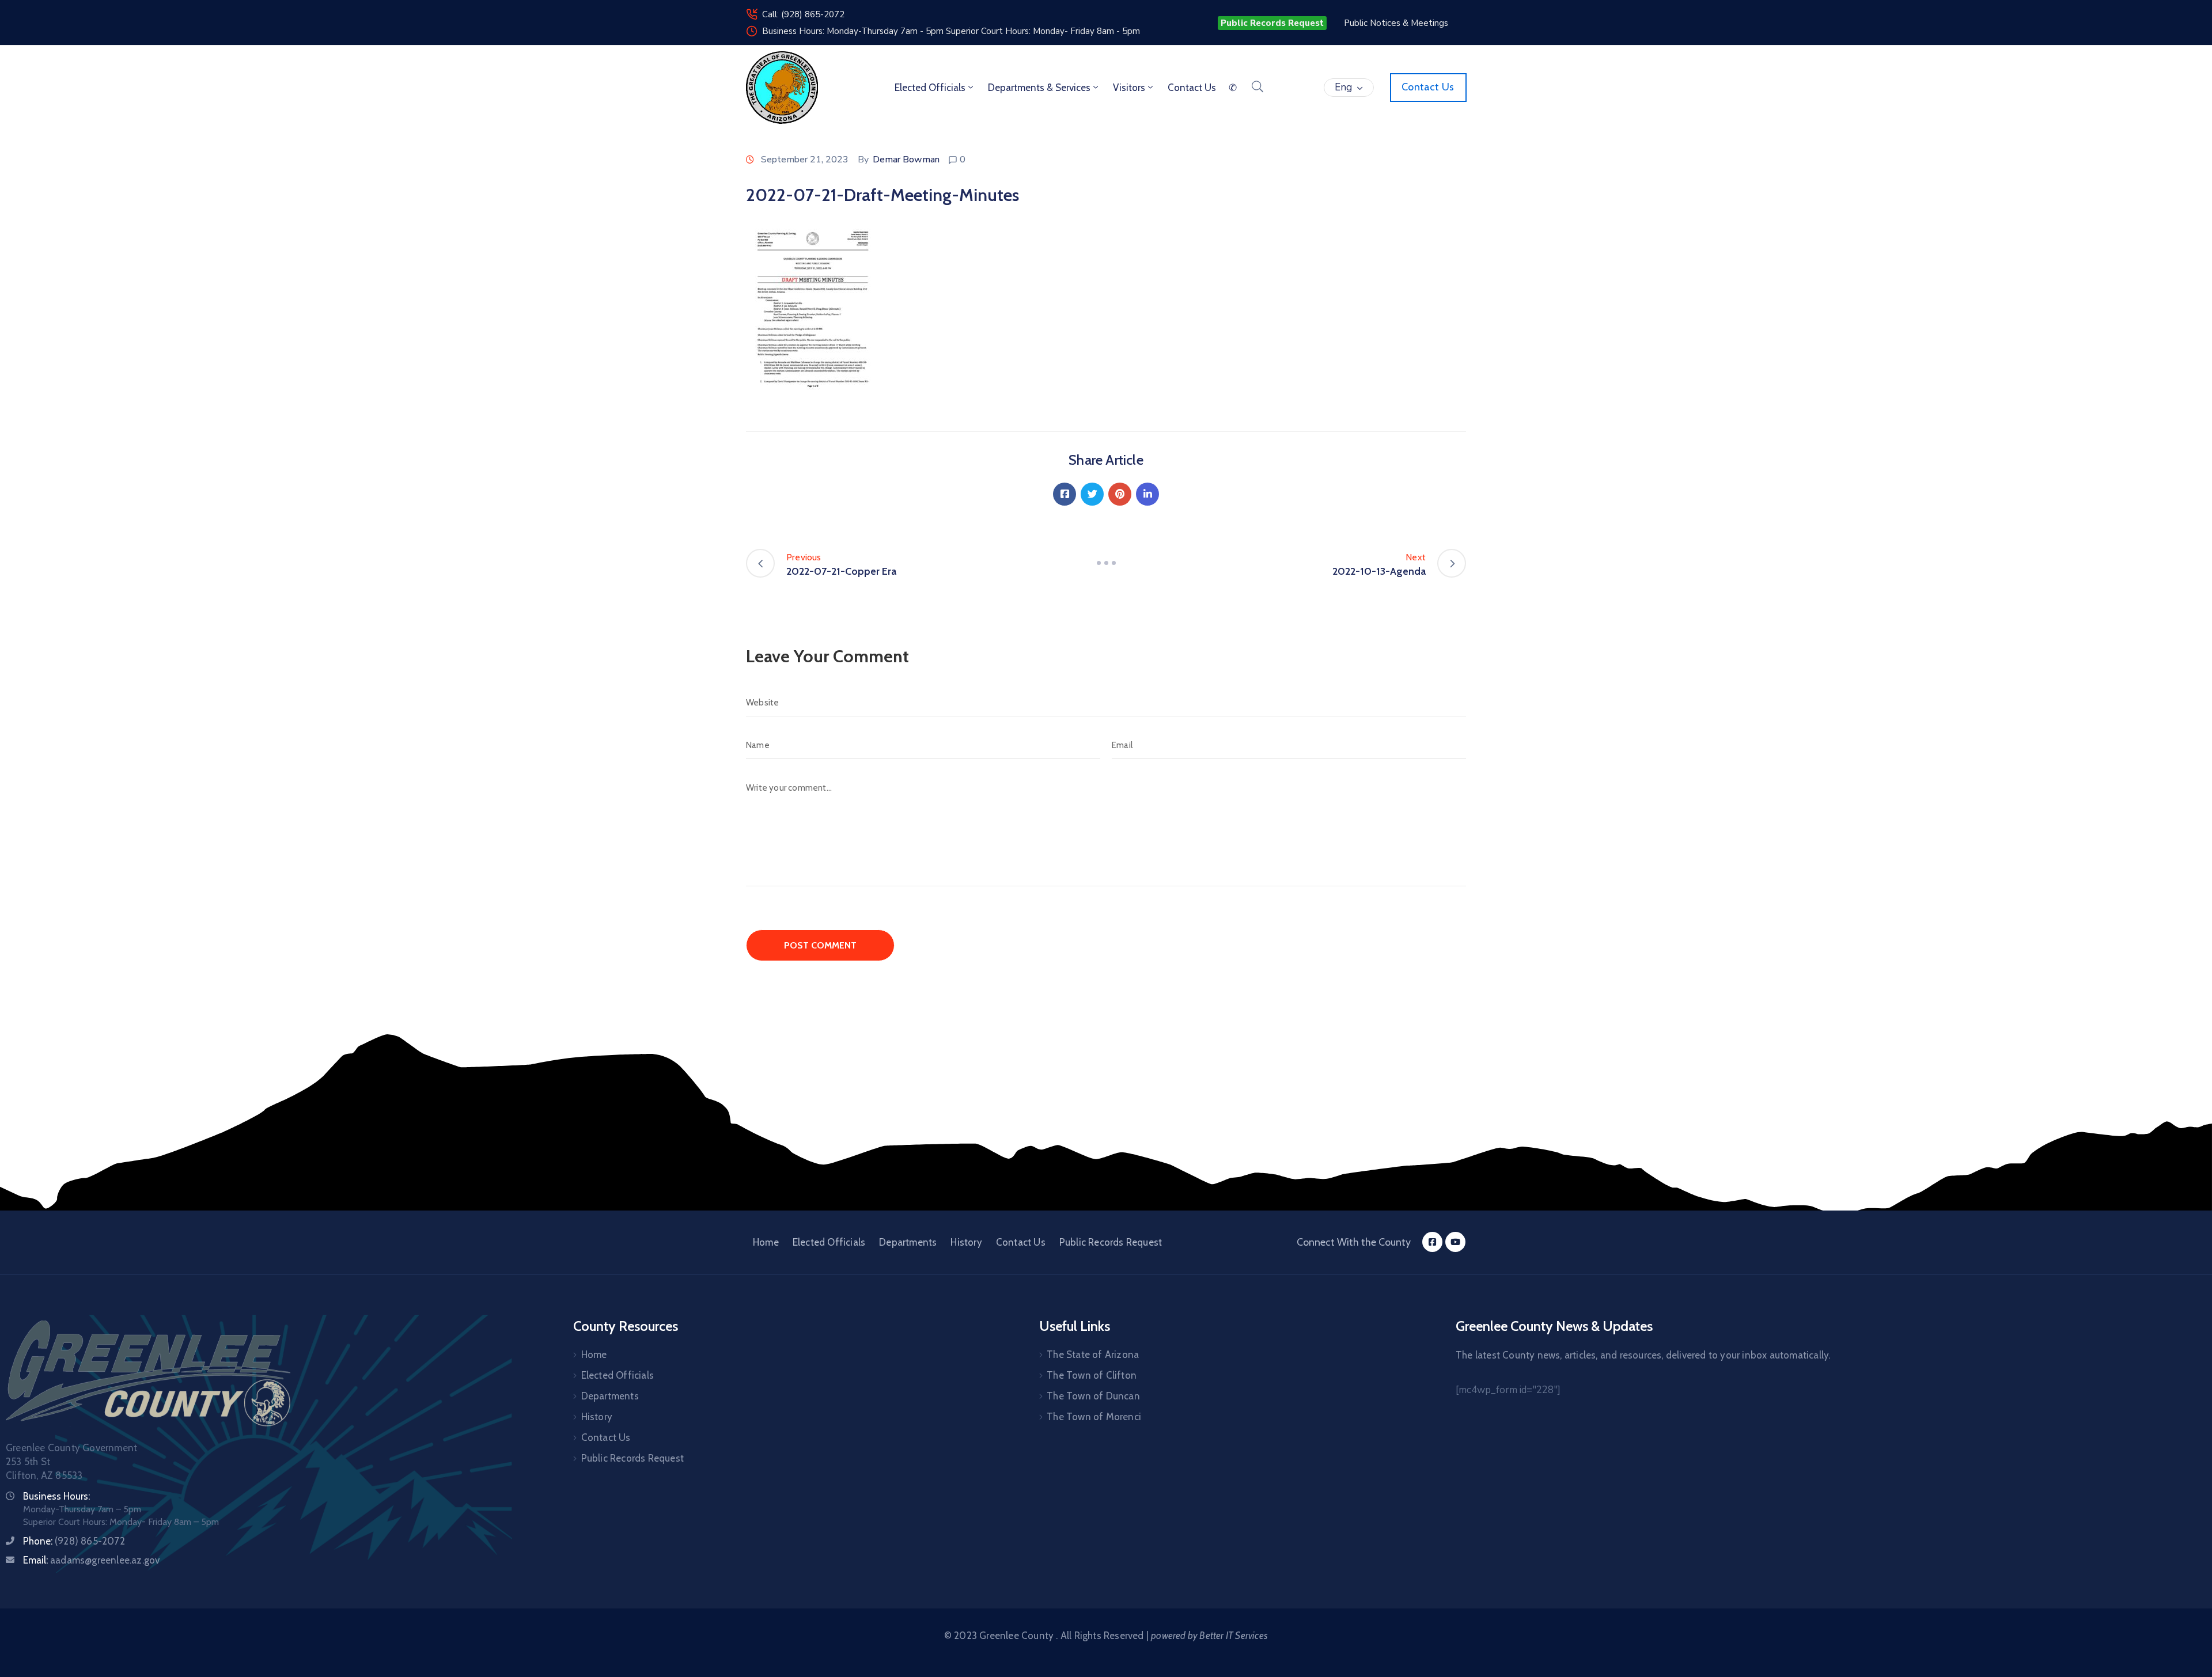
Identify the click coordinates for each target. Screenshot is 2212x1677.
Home (766, 1242)
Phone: (74, 1541)
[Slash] (1106, 563)
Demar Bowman (906, 160)
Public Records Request (1111, 1242)
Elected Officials (930, 88)
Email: (91, 1560)
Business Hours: (56, 1496)
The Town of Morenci (1094, 1417)
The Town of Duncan (1093, 1396)
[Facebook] (1065, 494)
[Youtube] (1455, 1242)
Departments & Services (1039, 88)
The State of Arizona (1093, 1354)
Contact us (1192, 88)
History (966, 1242)
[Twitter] (1092, 494)
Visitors (1129, 88)
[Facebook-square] (1432, 1242)
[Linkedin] (1147, 494)
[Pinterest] (1120, 494)
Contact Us (1021, 1242)
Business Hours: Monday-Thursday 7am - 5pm (854, 31)
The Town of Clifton (1092, 1375)
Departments (908, 1242)
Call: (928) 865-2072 (803, 14)
